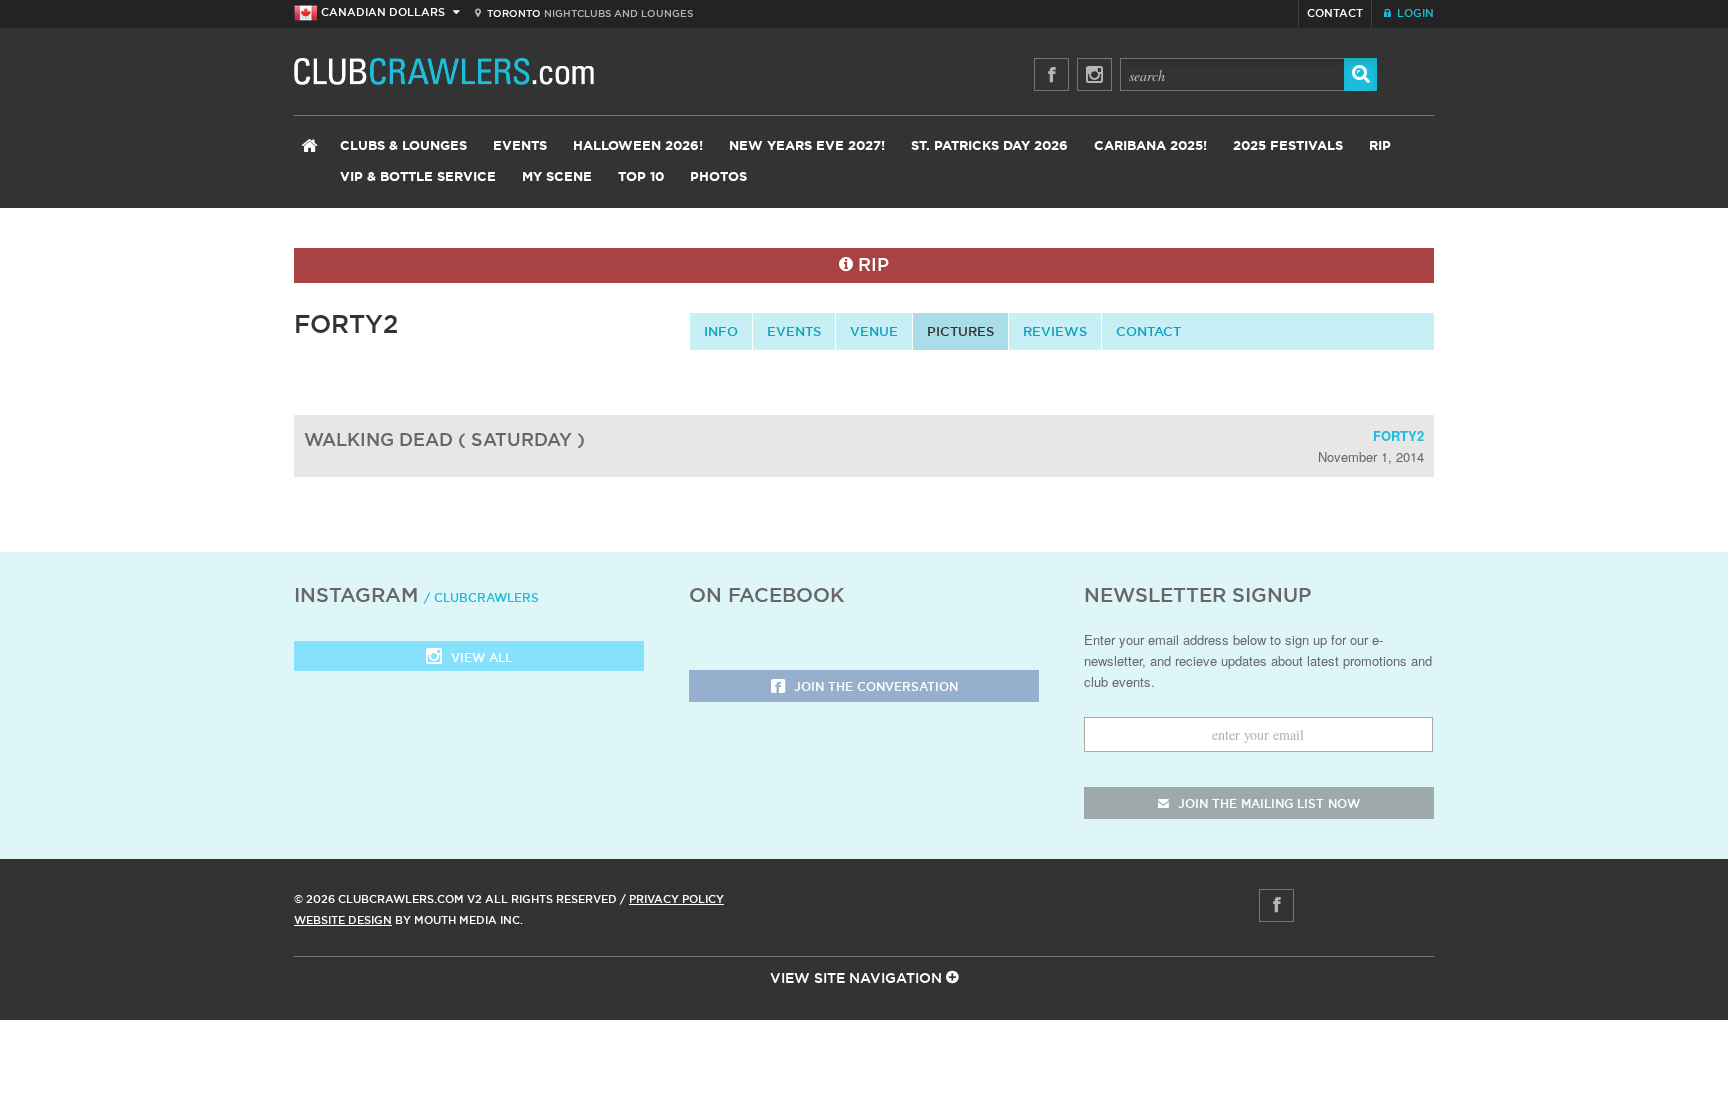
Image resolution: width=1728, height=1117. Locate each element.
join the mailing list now (1267, 803)
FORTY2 (1398, 435)
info (721, 331)
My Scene (557, 177)
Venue (874, 331)
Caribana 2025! (1150, 146)
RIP (1380, 146)
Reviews (1055, 331)
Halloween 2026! (638, 146)
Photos (718, 177)
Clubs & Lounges (403, 146)
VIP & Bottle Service (418, 177)
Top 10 (641, 177)
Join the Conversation (874, 686)
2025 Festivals (1288, 146)
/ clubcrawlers (481, 597)
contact (1148, 331)
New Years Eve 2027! (807, 146)
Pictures (960, 331)
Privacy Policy (676, 899)
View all (479, 657)
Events (520, 146)
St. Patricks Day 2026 (989, 146)
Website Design (343, 920)
